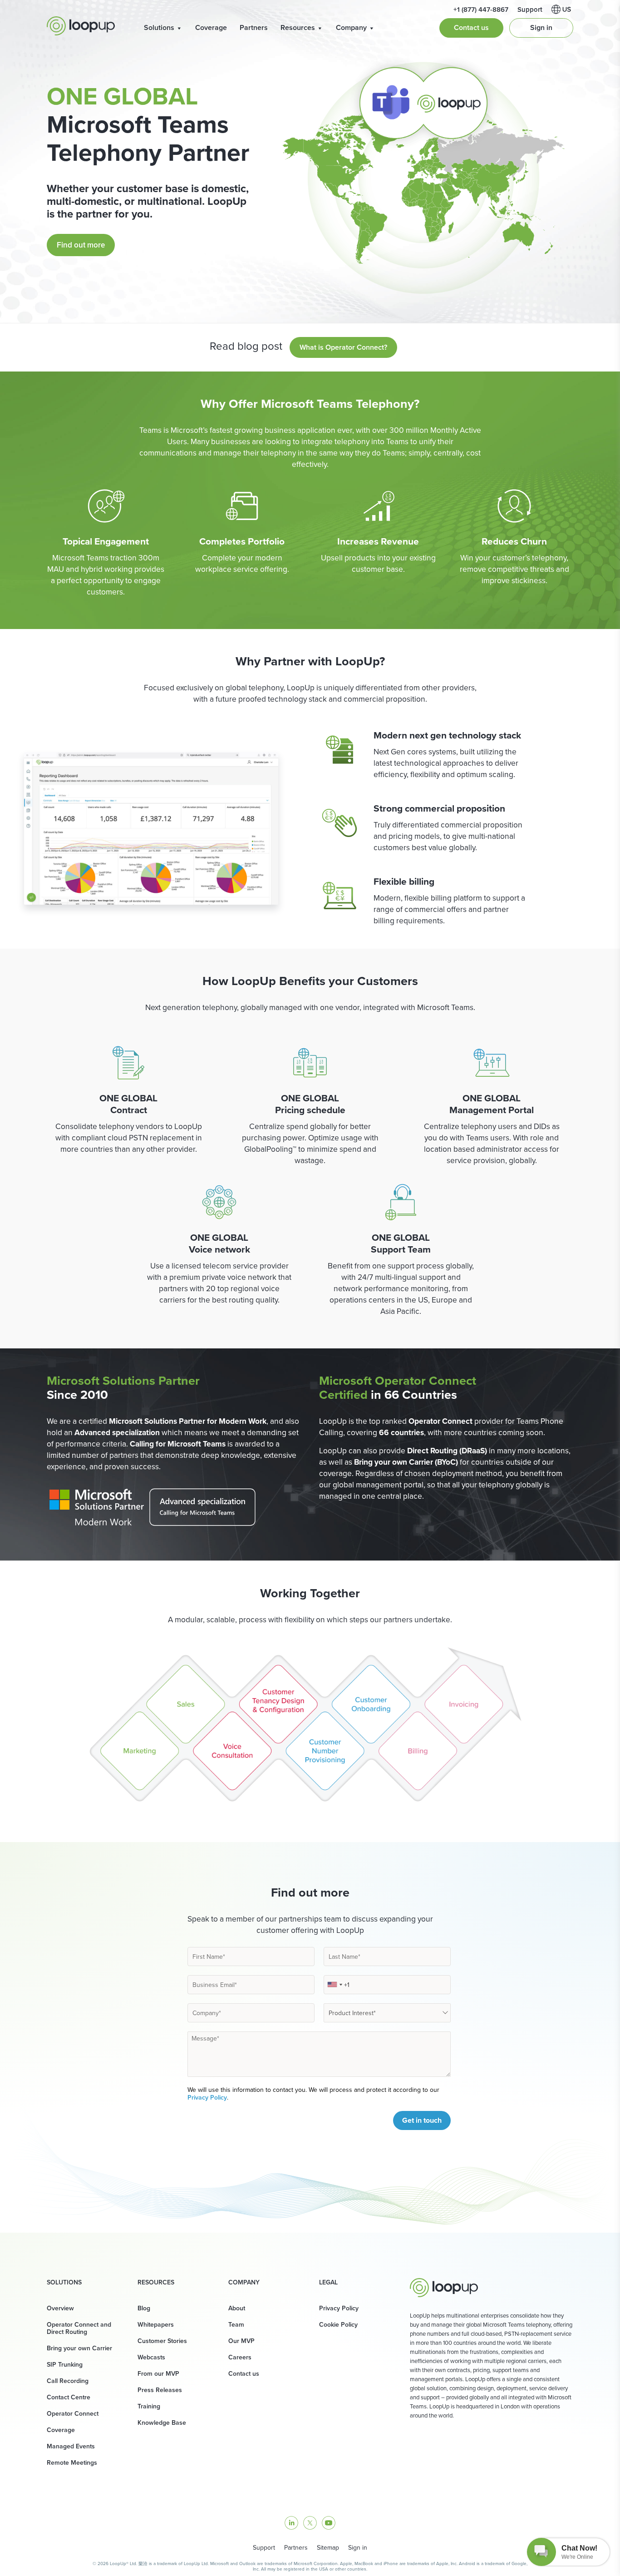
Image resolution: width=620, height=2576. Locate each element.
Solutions (159, 27)
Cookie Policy (338, 2324)
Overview (60, 2308)
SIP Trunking (65, 2364)
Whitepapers (156, 2324)
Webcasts (151, 2357)
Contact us (471, 27)
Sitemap (328, 2547)
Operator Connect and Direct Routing (79, 2328)
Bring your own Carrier (79, 2348)
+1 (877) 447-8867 (481, 9)
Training (149, 2406)
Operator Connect (73, 2413)
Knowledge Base (162, 2422)
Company (351, 27)
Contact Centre (69, 2397)
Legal (328, 2282)
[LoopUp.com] (81, 26)
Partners (254, 27)
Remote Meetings (72, 2462)
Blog (144, 2308)
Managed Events (71, 2446)
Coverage (211, 27)
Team (236, 2324)
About (237, 2308)
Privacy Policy (207, 2097)
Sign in (541, 27)
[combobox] (335, 1985)
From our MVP (158, 2373)
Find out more (81, 245)
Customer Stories (162, 2341)
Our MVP (241, 2341)
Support (530, 9)
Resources (298, 27)
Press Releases (160, 2390)
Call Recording (68, 2381)
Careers (240, 2357)
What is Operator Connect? (343, 347)
